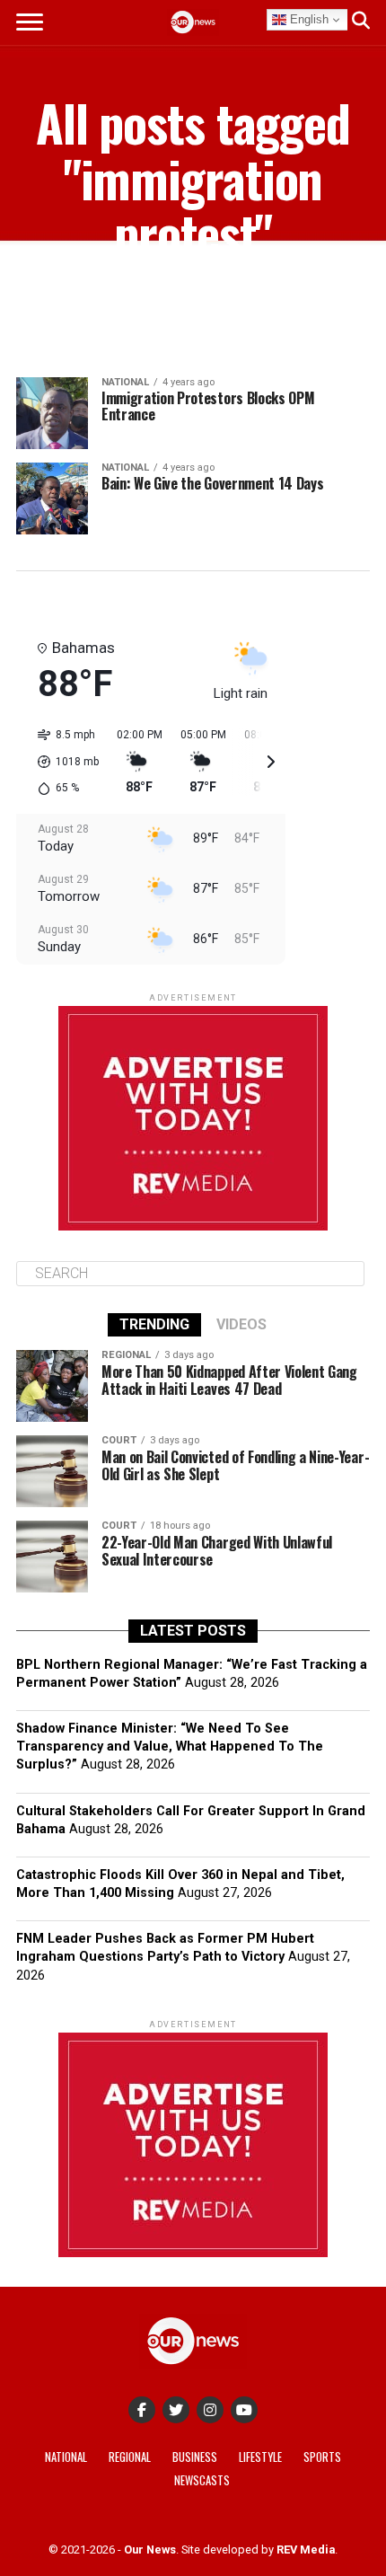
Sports (322, 2457)
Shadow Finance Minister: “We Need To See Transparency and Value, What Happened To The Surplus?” (170, 1747)
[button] (62, 762)
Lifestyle (260, 2457)
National (66, 2457)
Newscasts (202, 2480)
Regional (130, 2457)
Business (195, 2457)
